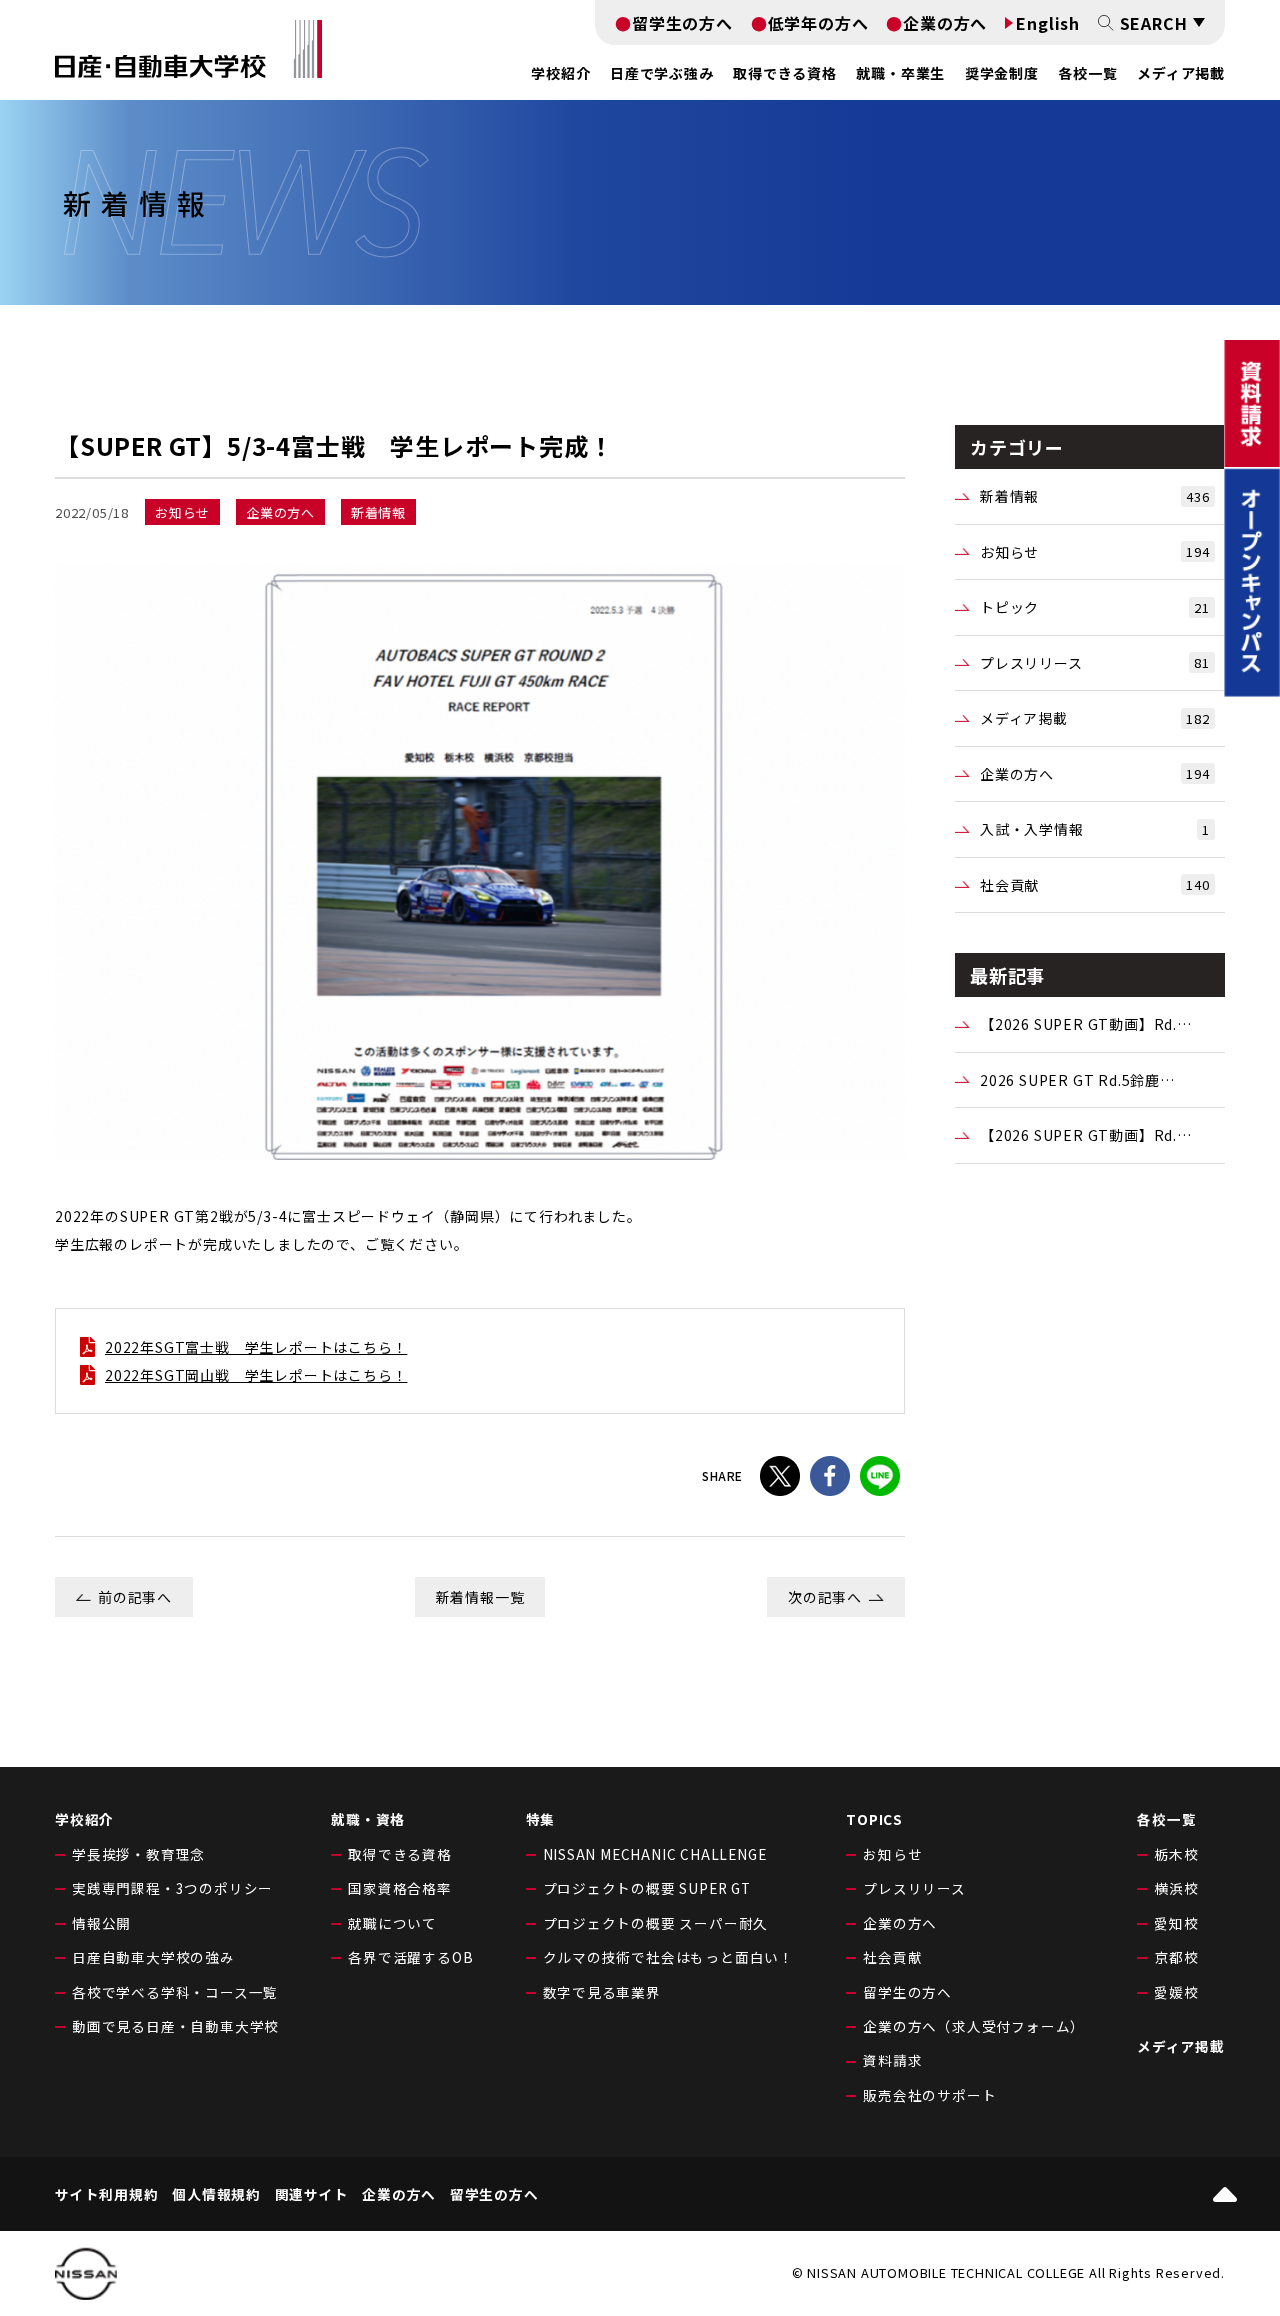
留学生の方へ (682, 23)
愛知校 (1176, 1923)
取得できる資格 (400, 1854)
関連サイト (312, 2195)
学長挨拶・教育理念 (138, 1854)
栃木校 (1176, 1854)
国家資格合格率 (400, 1888)
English (1048, 23)
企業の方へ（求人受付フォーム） (974, 2026)
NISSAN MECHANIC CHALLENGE (655, 1854)
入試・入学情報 (1095, 829)
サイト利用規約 (107, 2195)
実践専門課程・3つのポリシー (172, 1888)
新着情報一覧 (480, 1597)
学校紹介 (84, 1819)
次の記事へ (825, 1597)
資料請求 (892, 2060)
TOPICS (874, 1819)
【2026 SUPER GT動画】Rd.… (1086, 1024)
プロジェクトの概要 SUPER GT (647, 1888)
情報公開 (101, 1923)
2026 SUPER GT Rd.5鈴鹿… (1077, 1080)
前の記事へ (135, 1597)
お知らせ (1095, 552)
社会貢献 (1095, 885)
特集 (541, 1819)
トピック (1095, 607)
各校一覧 (1087, 73)
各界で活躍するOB (410, 1957)
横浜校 (1176, 1888)
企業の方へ (945, 23)
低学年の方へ (818, 23)
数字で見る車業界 (602, 1992)
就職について (392, 1923)
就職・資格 (368, 1819)
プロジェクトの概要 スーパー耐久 (656, 1923)
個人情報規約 (216, 2195)
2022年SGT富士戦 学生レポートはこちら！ (256, 1347)
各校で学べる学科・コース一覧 (175, 1992)
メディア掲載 (1181, 73)
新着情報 (1095, 496)
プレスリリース (1095, 663)
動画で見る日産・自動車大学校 (175, 2026)
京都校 (1176, 1957)
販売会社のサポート (929, 2095)
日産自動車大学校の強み (153, 1957)
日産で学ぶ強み (662, 73)
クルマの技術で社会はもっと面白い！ (669, 1957)
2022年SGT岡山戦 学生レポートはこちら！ (256, 1375)
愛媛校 (1176, 1992)
